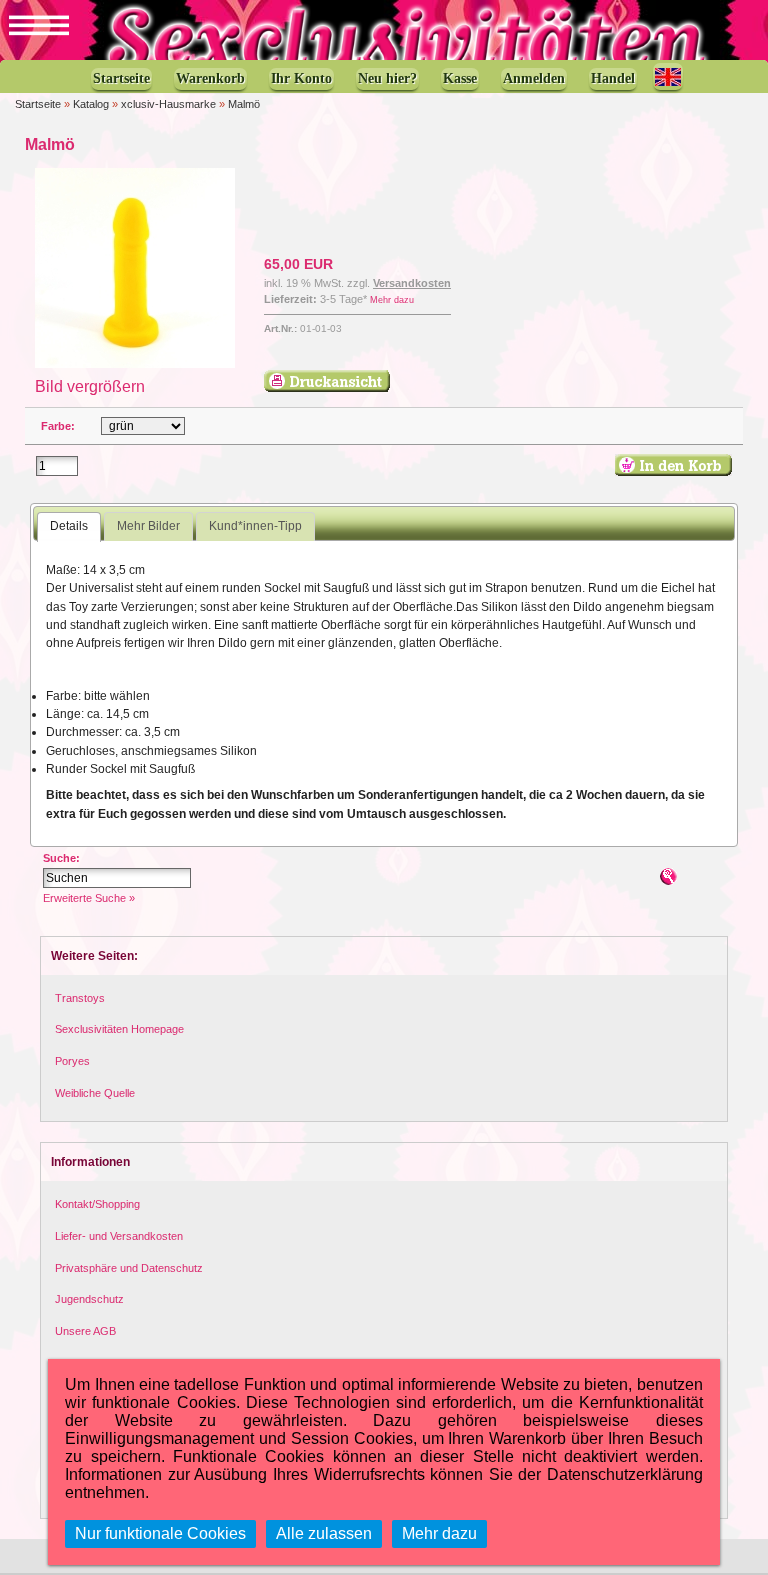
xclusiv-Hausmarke (168, 104)
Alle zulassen (324, 1533)
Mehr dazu (392, 300)
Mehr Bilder (148, 526)
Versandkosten (412, 283)
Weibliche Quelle (95, 1093)
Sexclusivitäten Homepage (119, 1029)
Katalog (91, 104)
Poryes (72, 1061)
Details (69, 526)
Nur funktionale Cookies (160, 1533)
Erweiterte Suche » (89, 898)
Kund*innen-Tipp (255, 526)
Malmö (244, 104)
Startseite (38, 104)
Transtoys (80, 998)
